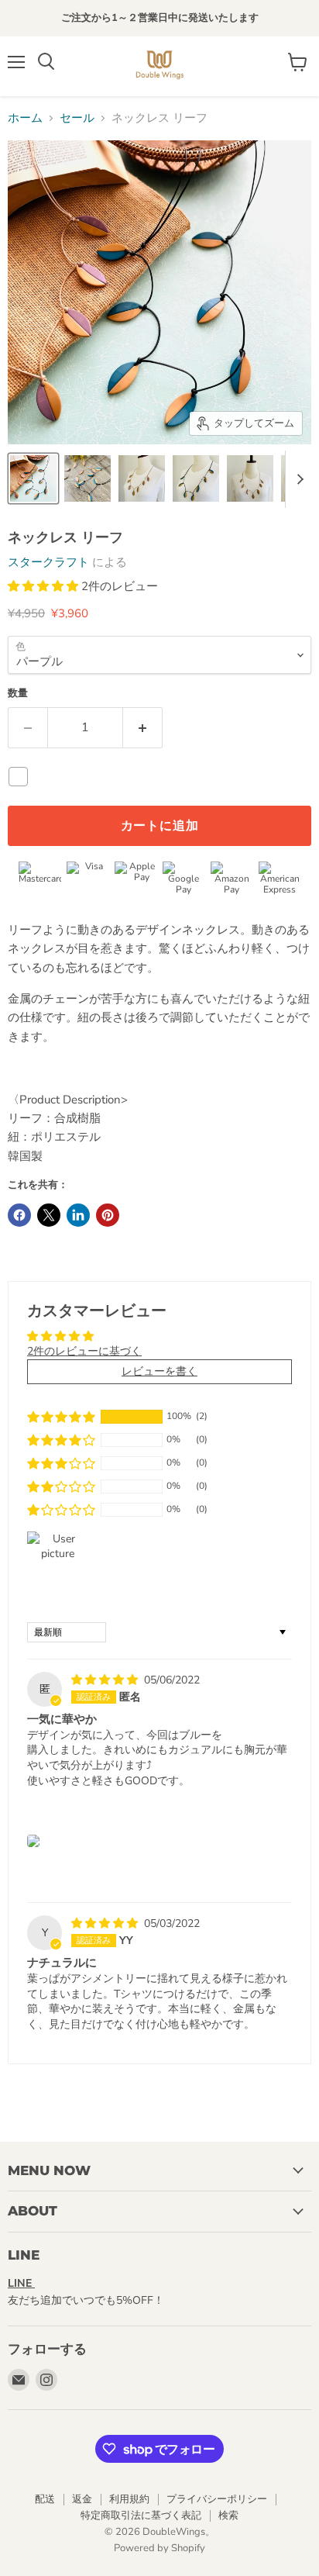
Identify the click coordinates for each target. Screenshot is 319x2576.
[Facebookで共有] (19, 1215)
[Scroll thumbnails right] (297, 479)
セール (77, 118)
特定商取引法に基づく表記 (141, 2516)
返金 (82, 2499)
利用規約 (129, 2499)
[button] (45, 586)
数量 (18, 694)
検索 (228, 2516)
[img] (106, 1680)
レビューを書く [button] (159, 1371)
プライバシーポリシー (217, 2499)
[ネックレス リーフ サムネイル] (33, 478)
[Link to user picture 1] (33, 1841)
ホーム (25, 118)
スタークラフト (48, 562)
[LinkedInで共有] (78, 1215)
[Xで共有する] (49, 1215)
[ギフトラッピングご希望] (22, 777)
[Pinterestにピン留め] (108, 1215)
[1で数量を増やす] (143, 727)
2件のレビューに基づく (84, 1351)
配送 (45, 2499)
